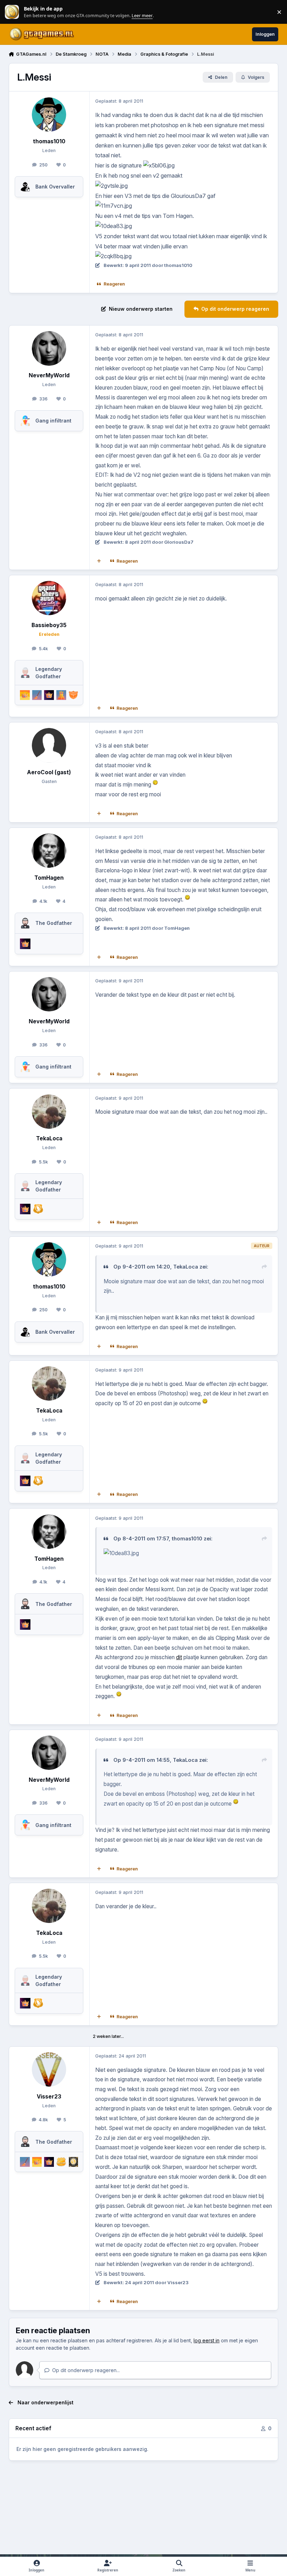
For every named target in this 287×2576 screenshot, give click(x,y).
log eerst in (206, 2340)
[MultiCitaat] (99, 561)
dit (179, 1657)
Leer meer (12, 12)
